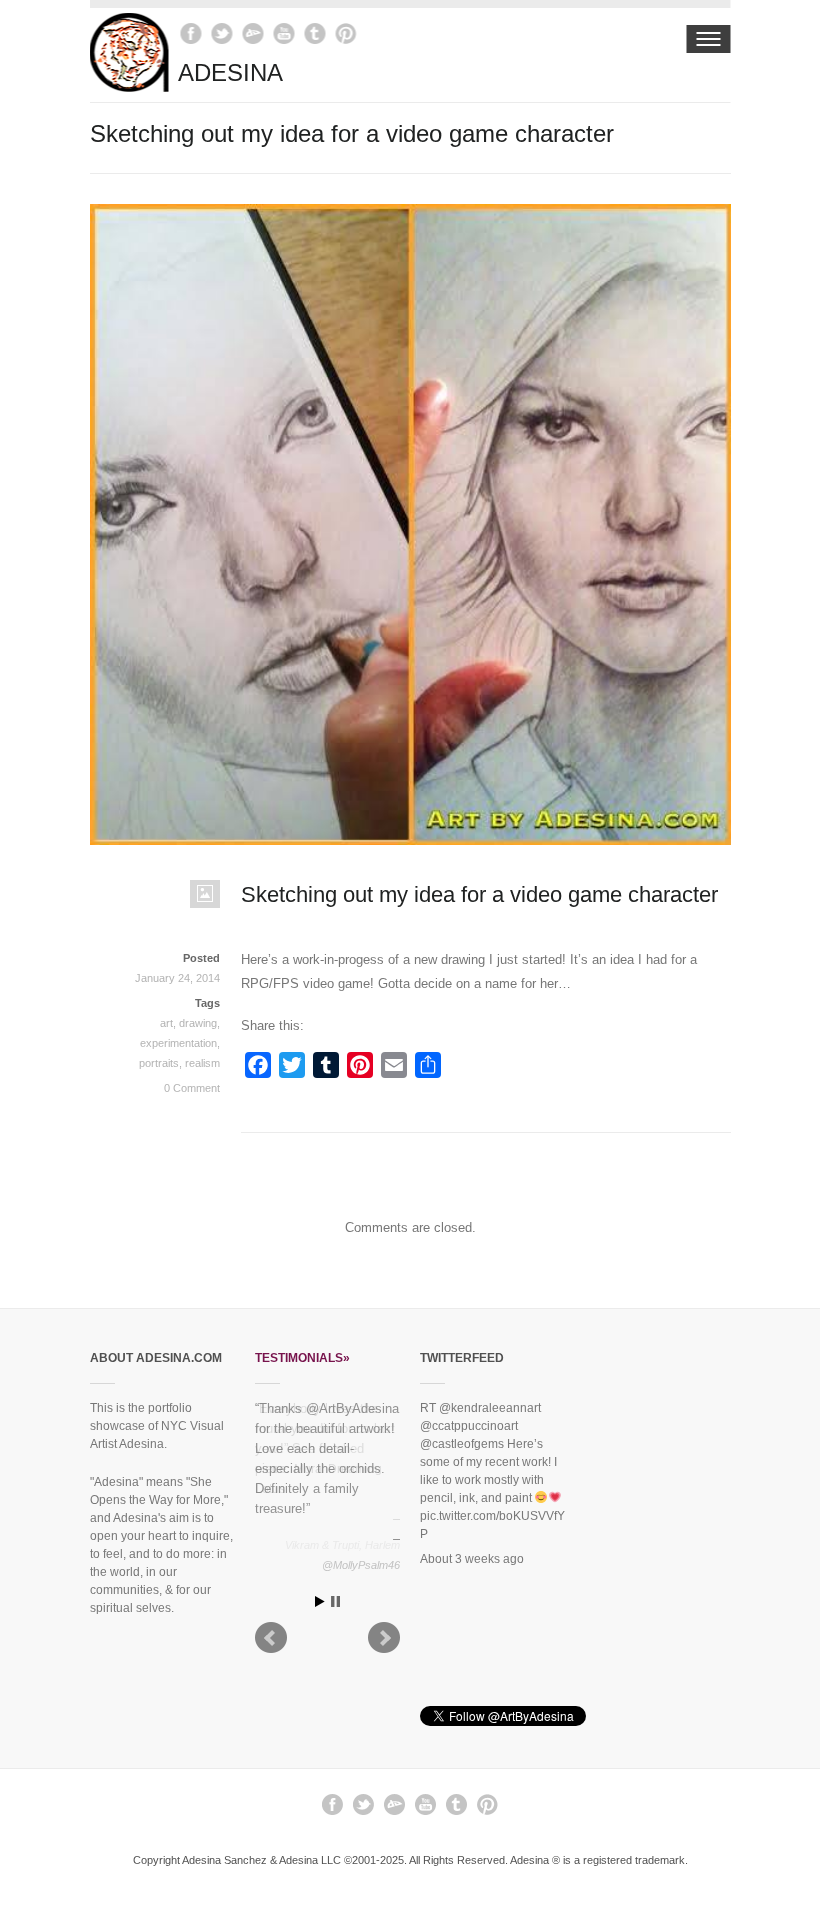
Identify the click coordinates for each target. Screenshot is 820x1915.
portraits (159, 1063)
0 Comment (192, 1088)
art (166, 1023)
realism (202, 1063)
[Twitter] (222, 33)
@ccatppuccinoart (469, 1426)
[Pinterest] (346, 33)
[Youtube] (284, 33)
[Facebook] (191, 33)
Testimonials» (302, 1358)
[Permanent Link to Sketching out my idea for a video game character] (155, 903)
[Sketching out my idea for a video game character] (410, 835)
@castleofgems (462, 1444)
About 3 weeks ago (472, 1559)
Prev (271, 1642)
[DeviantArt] (253, 33)
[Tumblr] (315, 33)
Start (320, 1605)
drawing (198, 1023)
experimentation (178, 1043)
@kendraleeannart (490, 1408)
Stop (335, 1605)
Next (384, 1642)
